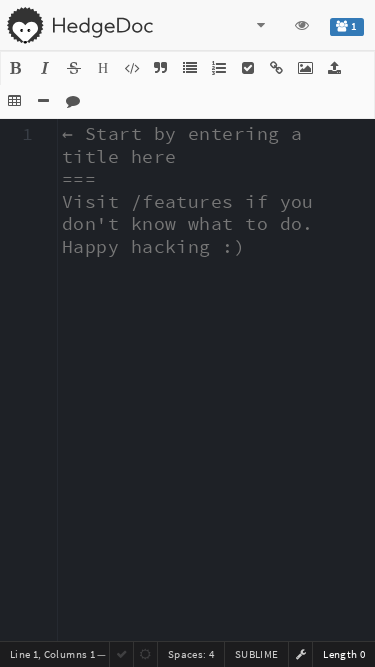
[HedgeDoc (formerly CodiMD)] (79, 25)
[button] (16, 68)
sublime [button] (256, 654)
